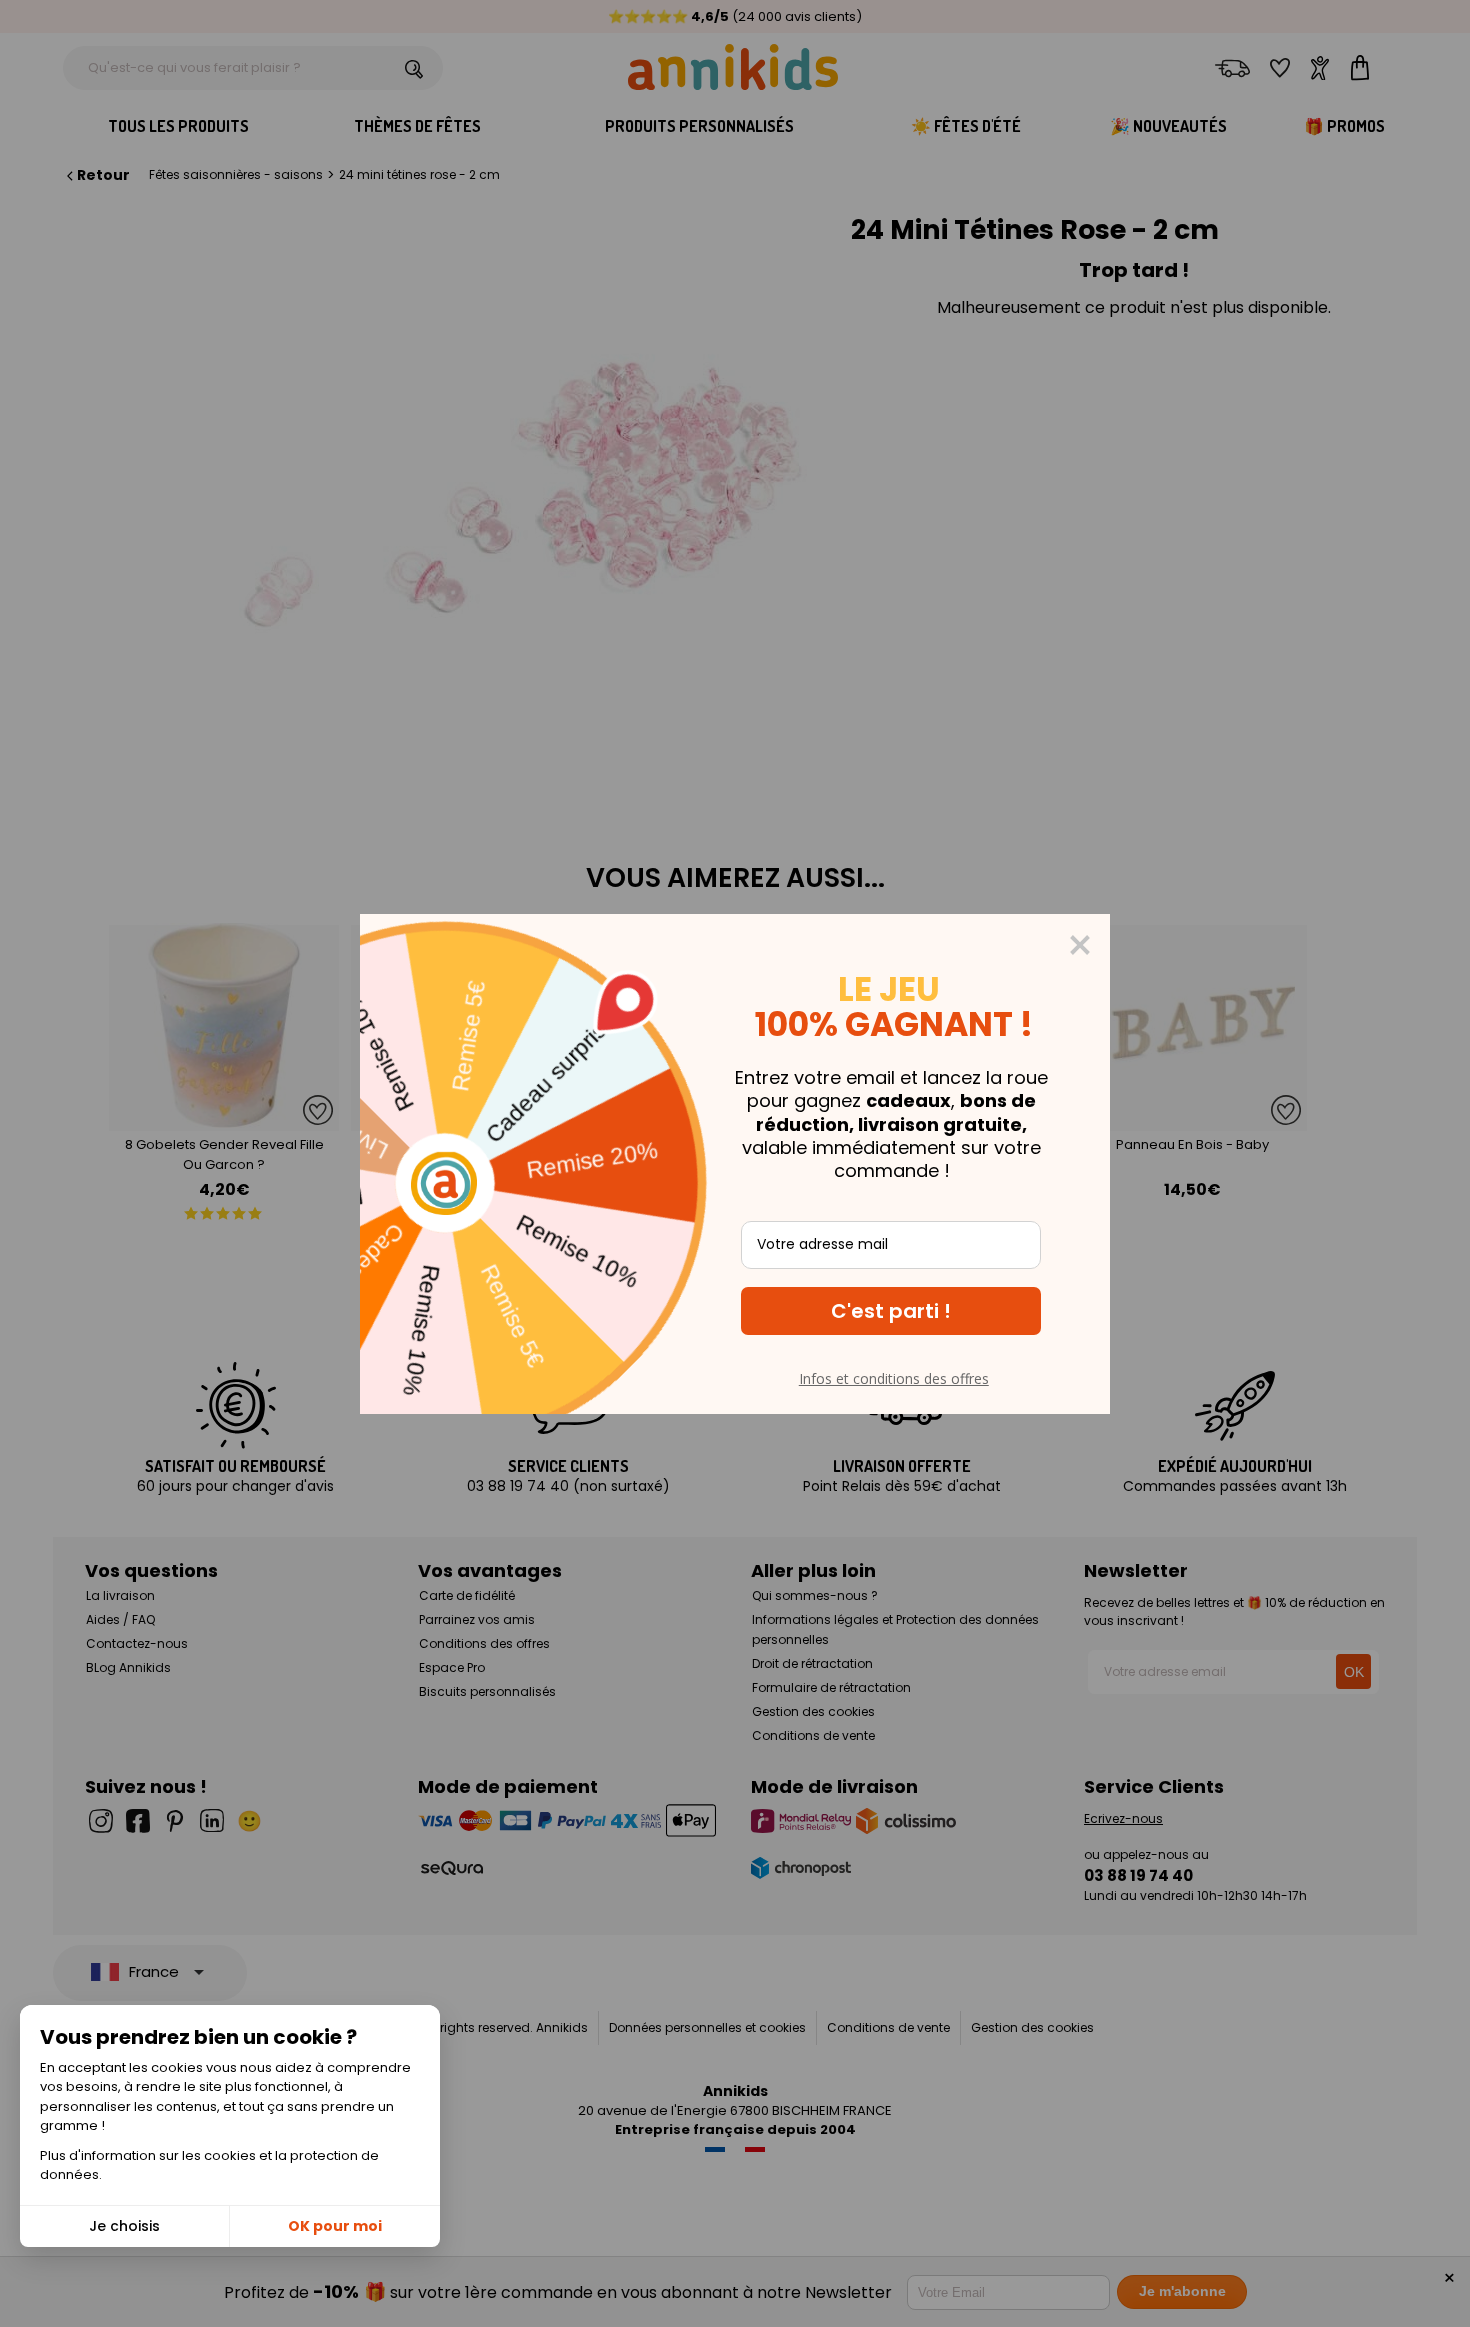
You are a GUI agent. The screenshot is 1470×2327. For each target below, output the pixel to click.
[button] (891, 1311)
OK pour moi (335, 2226)
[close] (1080, 945)
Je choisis (124, 2226)
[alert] (735, 1164)
